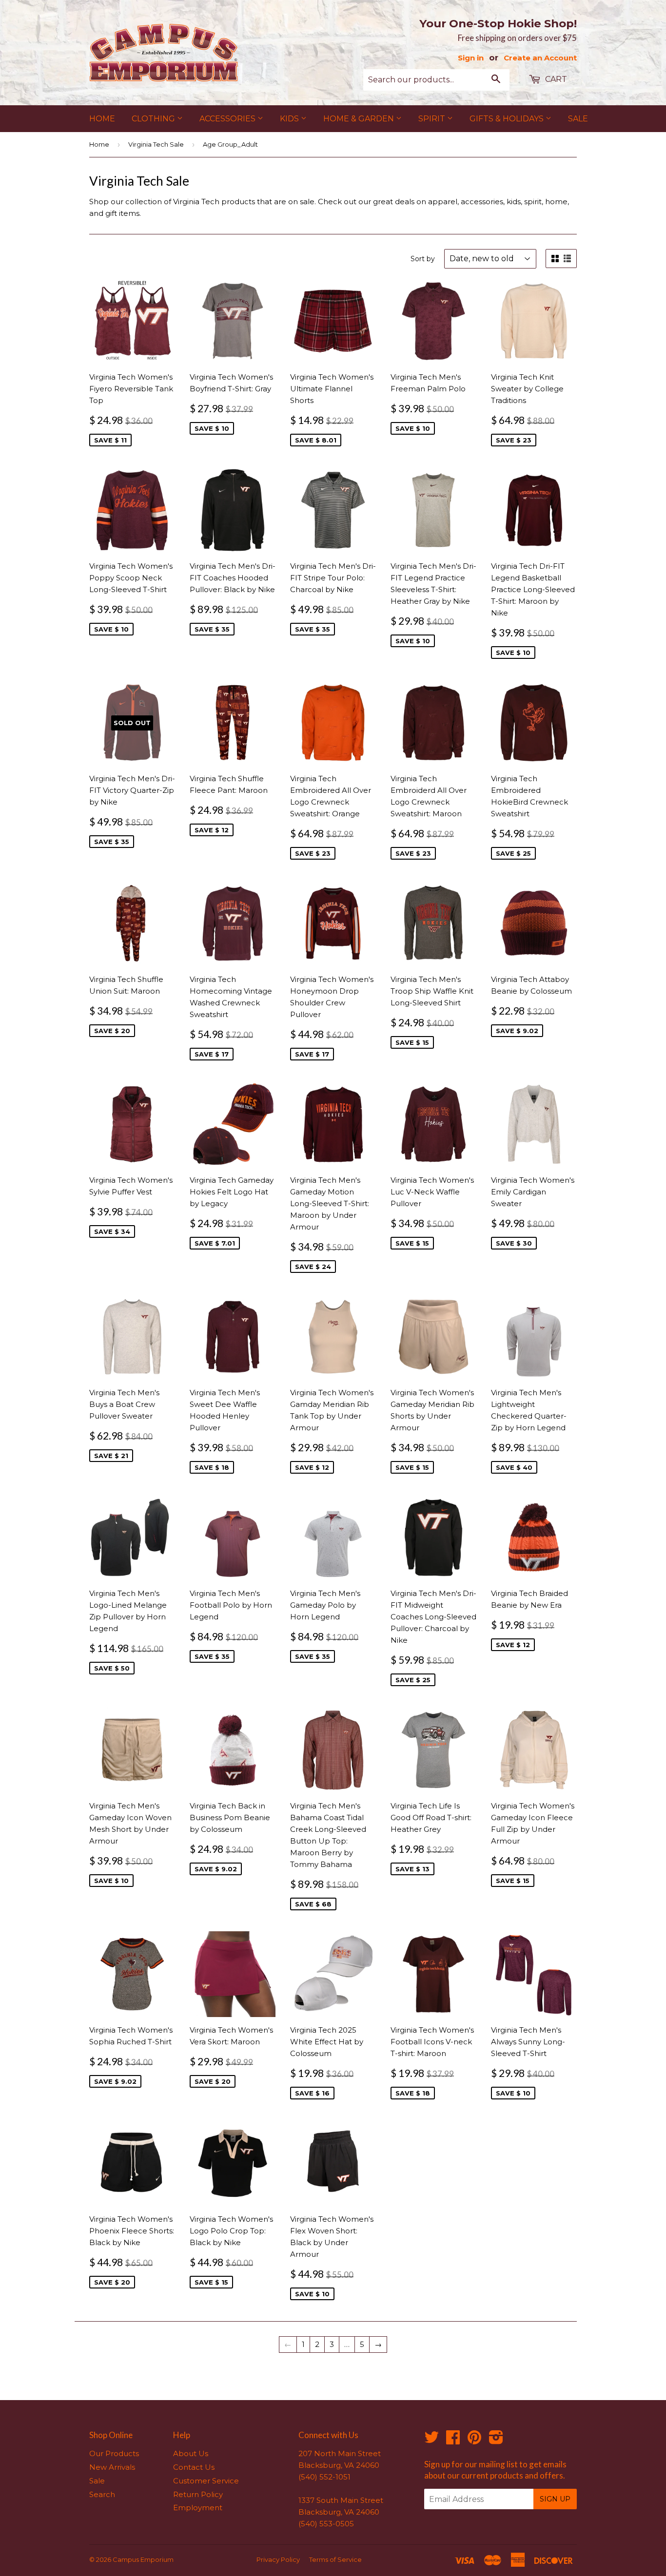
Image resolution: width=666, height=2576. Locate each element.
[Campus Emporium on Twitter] (431, 2440)
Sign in (471, 58)
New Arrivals (112, 2467)
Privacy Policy (278, 2559)
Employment (198, 2508)
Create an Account (540, 58)
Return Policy (198, 2494)
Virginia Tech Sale (156, 144)
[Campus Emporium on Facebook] (453, 2440)
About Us (191, 2453)
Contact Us (194, 2467)
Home (102, 119)
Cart (555, 79)
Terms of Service (335, 2559)
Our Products (114, 2453)
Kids (290, 119)
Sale (578, 119)
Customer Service (206, 2481)
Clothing (154, 119)
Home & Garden (360, 119)
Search (102, 2494)
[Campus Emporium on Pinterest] (474, 2440)
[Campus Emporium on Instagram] (496, 2440)
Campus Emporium (143, 2559)
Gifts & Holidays (508, 119)
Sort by (423, 259)
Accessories (228, 119)
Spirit (433, 119)
